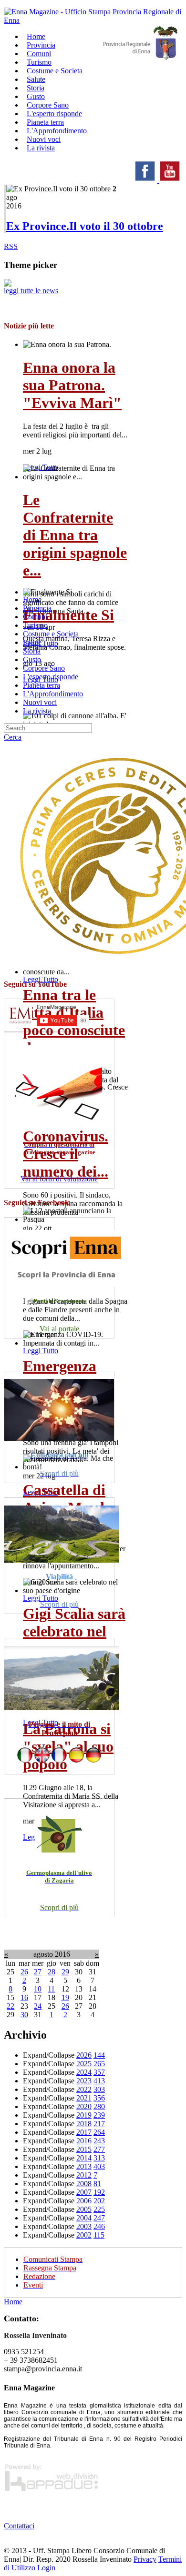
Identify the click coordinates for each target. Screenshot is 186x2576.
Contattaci (19, 2526)
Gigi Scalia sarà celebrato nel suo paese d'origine (74, 1640)
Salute (32, 642)
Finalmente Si (68, 615)
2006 (84, 2201)
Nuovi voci (40, 702)
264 (99, 2132)
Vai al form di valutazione (59, 1179)
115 (99, 2235)
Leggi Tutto (41, 979)
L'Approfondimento (53, 694)
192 (99, 2192)
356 (99, 2098)
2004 (84, 2218)
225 (99, 2209)
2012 (84, 2175)
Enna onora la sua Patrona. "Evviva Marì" (72, 385)
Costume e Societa (55, 71)
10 (38, 1989)
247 (99, 2218)
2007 (84, 2192)
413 (99, 2081)
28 (52, 1972)
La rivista (41, 148)
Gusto (32, 659)
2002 (84, 2235)
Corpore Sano (44, 668)
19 (65, 1997)
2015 (84, 2149)
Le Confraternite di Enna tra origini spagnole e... (75, 535)
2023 (84, 2081)
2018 (84, 2124)
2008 (84, 2184)
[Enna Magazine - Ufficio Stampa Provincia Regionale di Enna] (93, 20)
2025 (84, 2064)
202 (99, 2201)
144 (99, 2055)
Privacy (145, 2559)
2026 (84, 2055)
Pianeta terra (41, 685)
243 (99, 2141)
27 (38, 1972)
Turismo (35, 625)
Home (32, 599)
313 (99, 2158)
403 (99, 2166)
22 (10, 2006)
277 (99, 2149)
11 (51, 1989)
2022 (84, 2089)
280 (99, 2106)
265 (99, 2064)
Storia (32, 651)
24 (38, 2006)
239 (99, 2115)
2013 (84, 2166)
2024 (84, 2072)
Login (46, 2568)
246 (99, 2226)
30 (24, 2015)
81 (97, 2184)
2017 (84, 2132)
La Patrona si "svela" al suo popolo (68, 1746)
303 (99, 2089)
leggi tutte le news (31, 291)
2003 (84, 2226)
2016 (84, 2141)
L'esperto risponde (51, 677)
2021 (84, 2098)
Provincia (37, 608)
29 (65, 1972)
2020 (84, 2106)
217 (99, 2124)
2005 (84, 2209)
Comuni (35, 617)
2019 (84, 2115)
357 (99, 2072)
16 (24, 1997)
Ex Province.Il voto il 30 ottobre (85, 226)
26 (24, 1972)
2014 (84, 2158)
